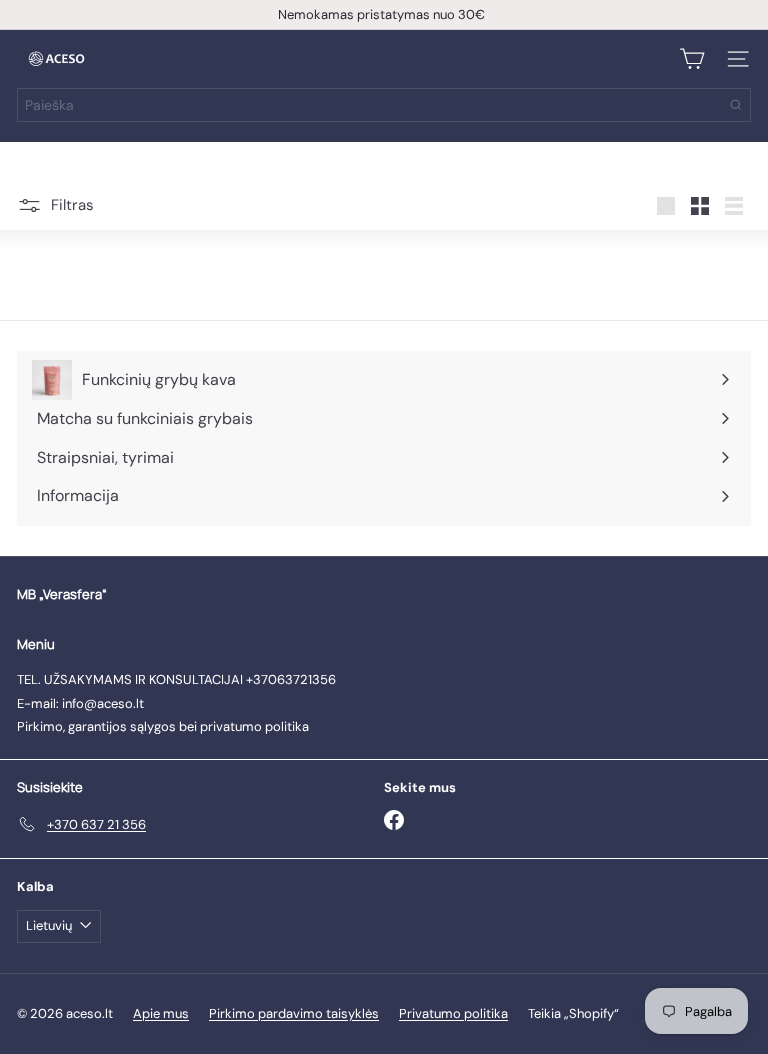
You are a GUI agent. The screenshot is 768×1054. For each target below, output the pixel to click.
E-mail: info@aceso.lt (80, 703)
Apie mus (161, 1013)
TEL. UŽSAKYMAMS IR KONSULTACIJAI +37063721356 (176, 679)
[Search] (736, 105)
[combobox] (384, 105)
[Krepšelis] (692, 59)
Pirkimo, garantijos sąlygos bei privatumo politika (163, 726)
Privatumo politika (453, 1013)
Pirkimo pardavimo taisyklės (294, 1013)
